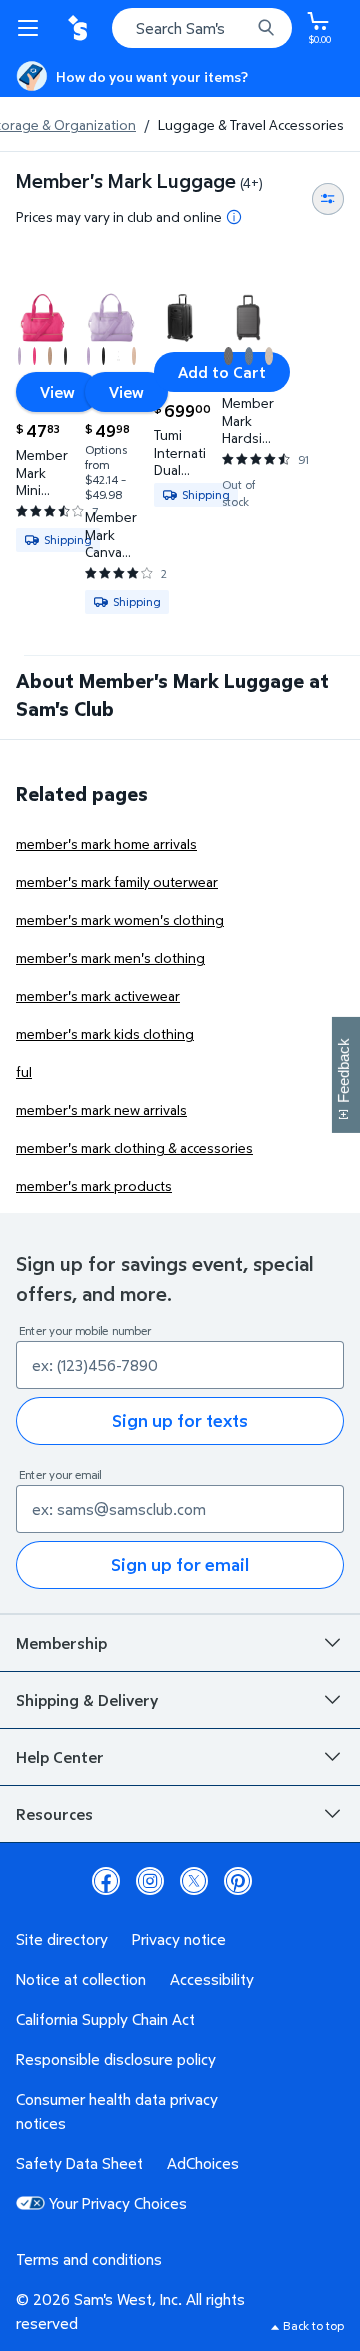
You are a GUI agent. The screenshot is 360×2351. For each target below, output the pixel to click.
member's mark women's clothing (120, 919)
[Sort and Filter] (328, 199)
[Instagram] (150, 1881)
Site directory (62, 1939)
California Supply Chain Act (105, 2019)
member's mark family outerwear (117, 881)
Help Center (60, 1757)
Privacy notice (179, 1939)
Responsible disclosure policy (116, 2059)
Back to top (313, 2325)
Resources (54, 1814)
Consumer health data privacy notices (117, 2111)
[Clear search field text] (240, 28)
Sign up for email (180, 1564)
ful (24, 1071)
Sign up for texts (180, 1420)
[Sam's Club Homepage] (80, 28)
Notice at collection (81, 1979)
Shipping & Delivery (87, 1700)
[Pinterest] (238, 1881)
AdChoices (203, 2163)
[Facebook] (106, 1881)
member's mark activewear (98, 995)
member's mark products (94, 1185)
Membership (61, 1643)
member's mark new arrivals (101, 1109)
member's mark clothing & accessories (134, 1147)
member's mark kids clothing (105, 1033)
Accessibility (212, 1979)
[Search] (266, 28)
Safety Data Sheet (79, 2163)
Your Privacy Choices (118, 2203)
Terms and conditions (89, 2259)
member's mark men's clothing (110, 957)
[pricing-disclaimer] (234, 217)
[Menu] (32, 28)
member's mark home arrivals (106, 843)
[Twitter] (194, 1881)
